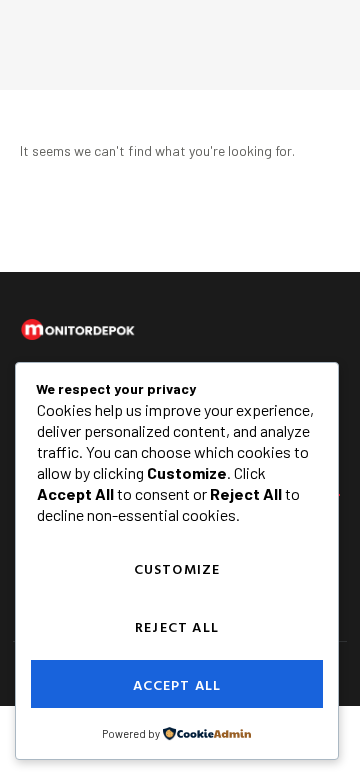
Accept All (177, 684)
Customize (177, 568)
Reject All (177, 626)
